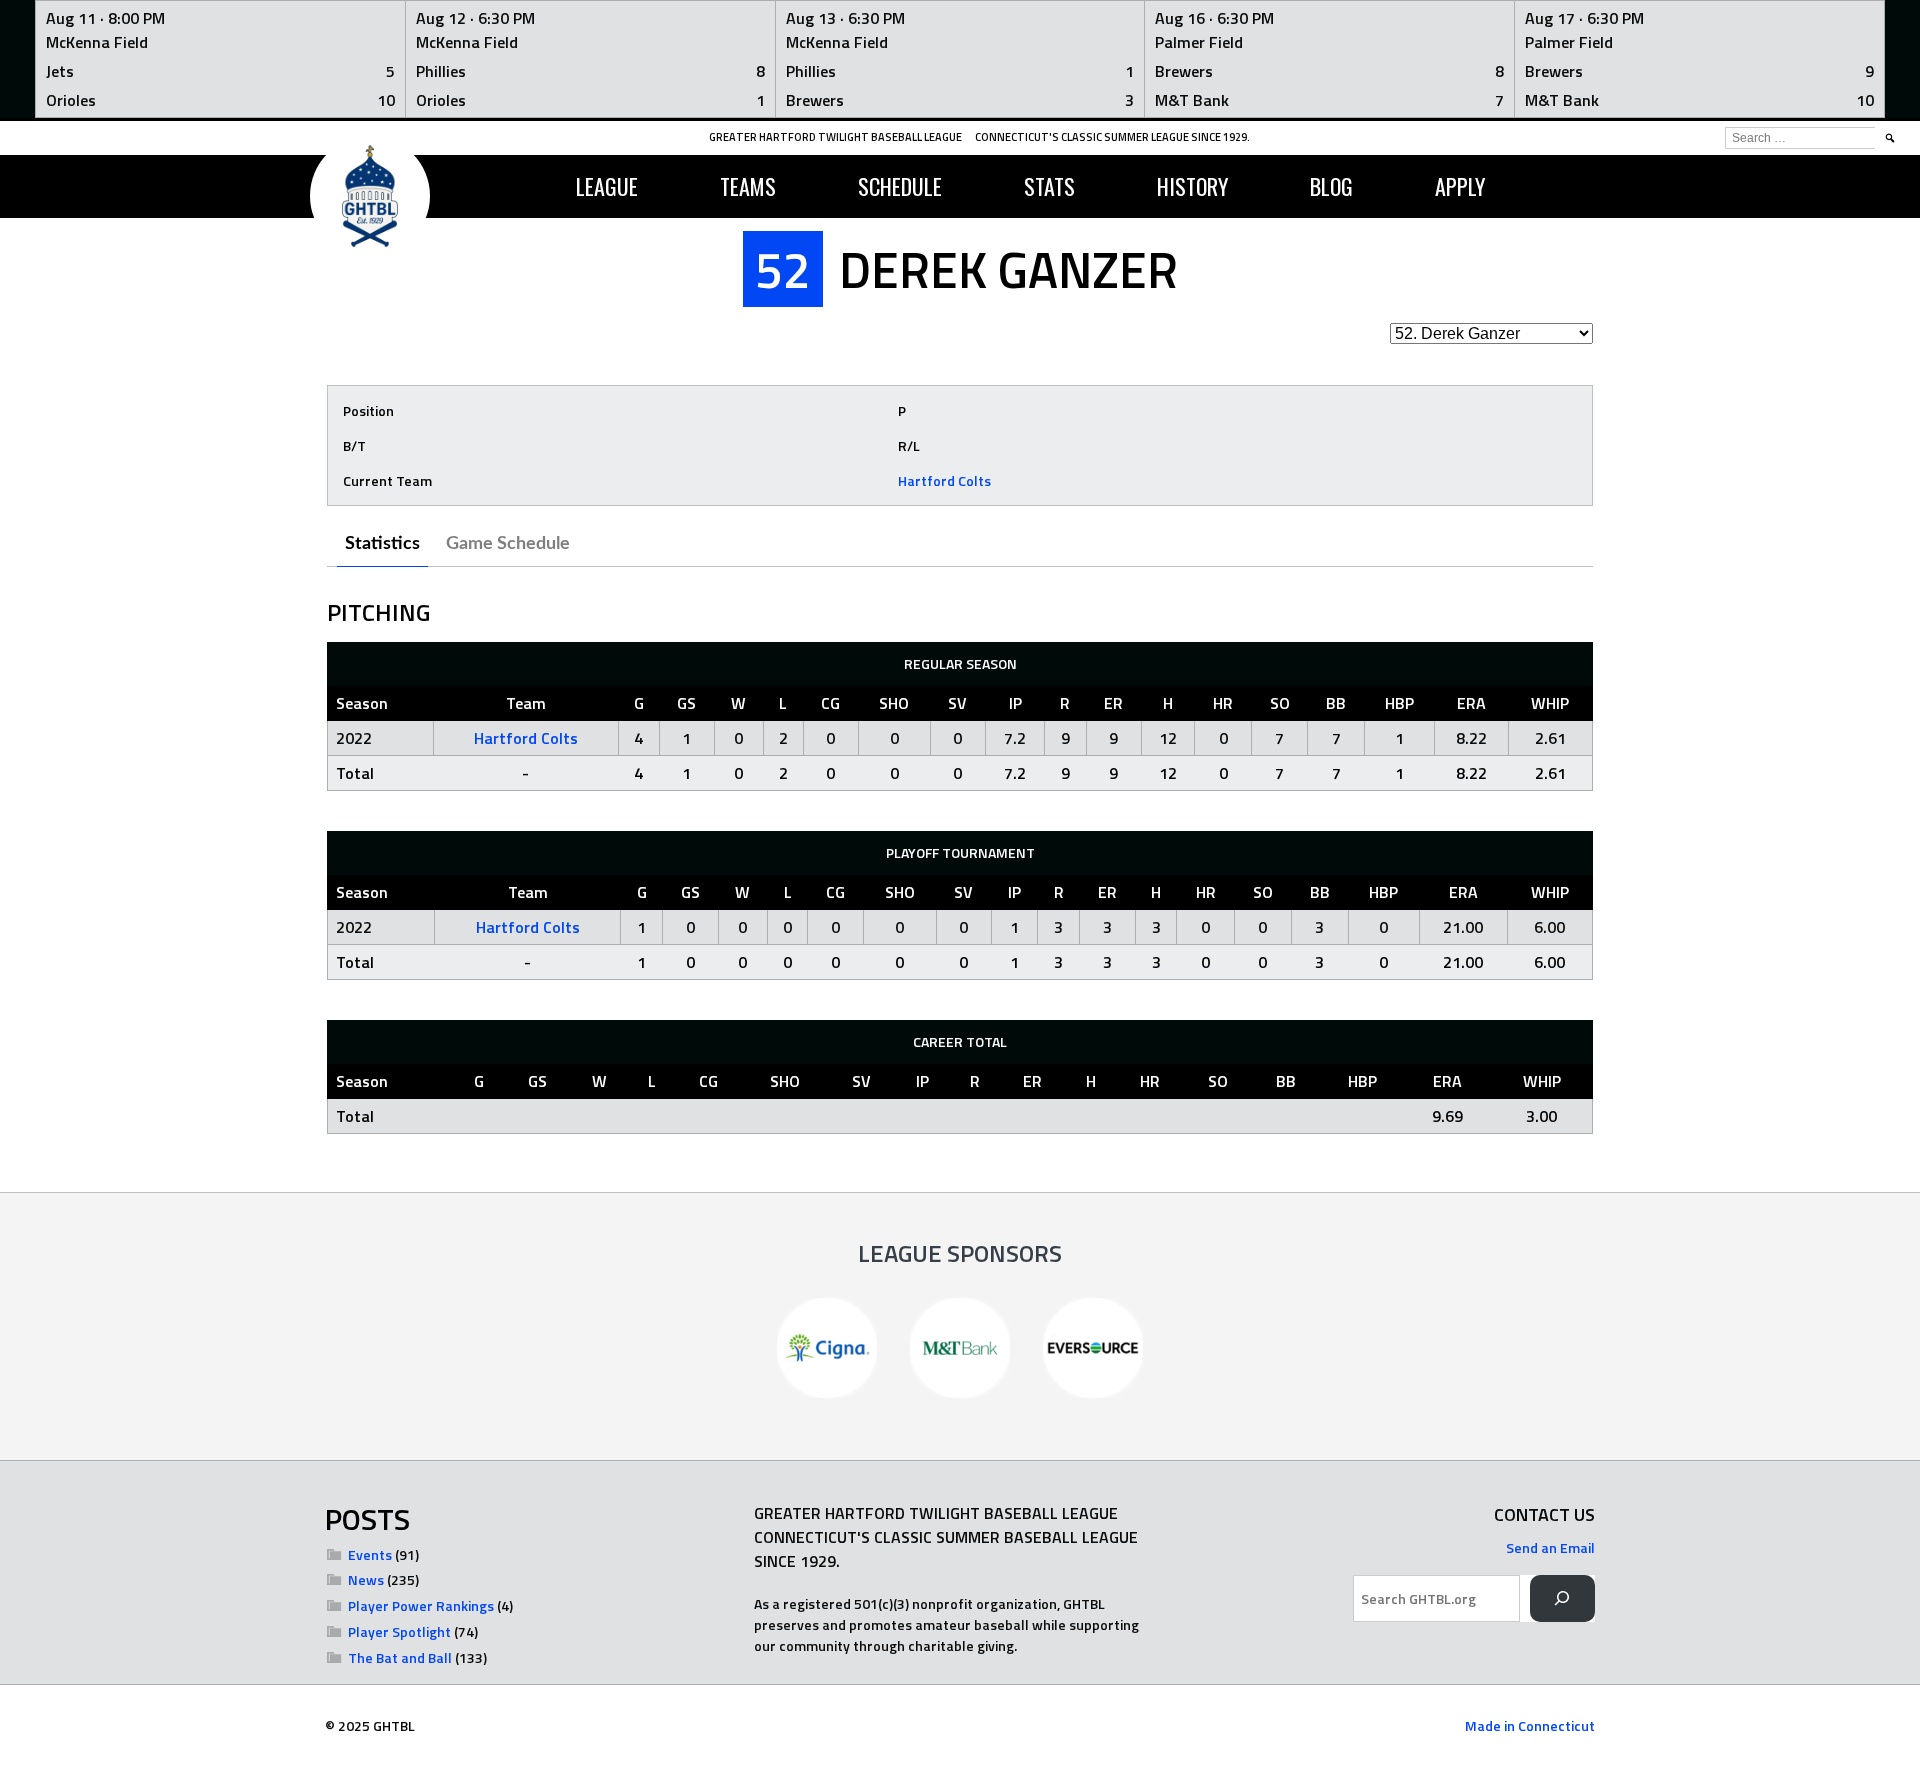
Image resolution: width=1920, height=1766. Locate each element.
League (607, 186)
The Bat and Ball (400, 1657)
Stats (1049, 186)
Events (370, 1554)
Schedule (900, 186)
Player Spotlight (399, 1631)
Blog (1331, 186)
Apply (1460, 186)
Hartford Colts (944, 480)
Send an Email (1550, 1547)
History (1192, 186)
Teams (748, 186)
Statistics (382, 544)
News (366, 1579)
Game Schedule (508, 544)
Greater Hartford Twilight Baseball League (835, 137)
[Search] (1562, 1598)
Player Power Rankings (421, 1605)
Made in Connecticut (1530, 1725)
